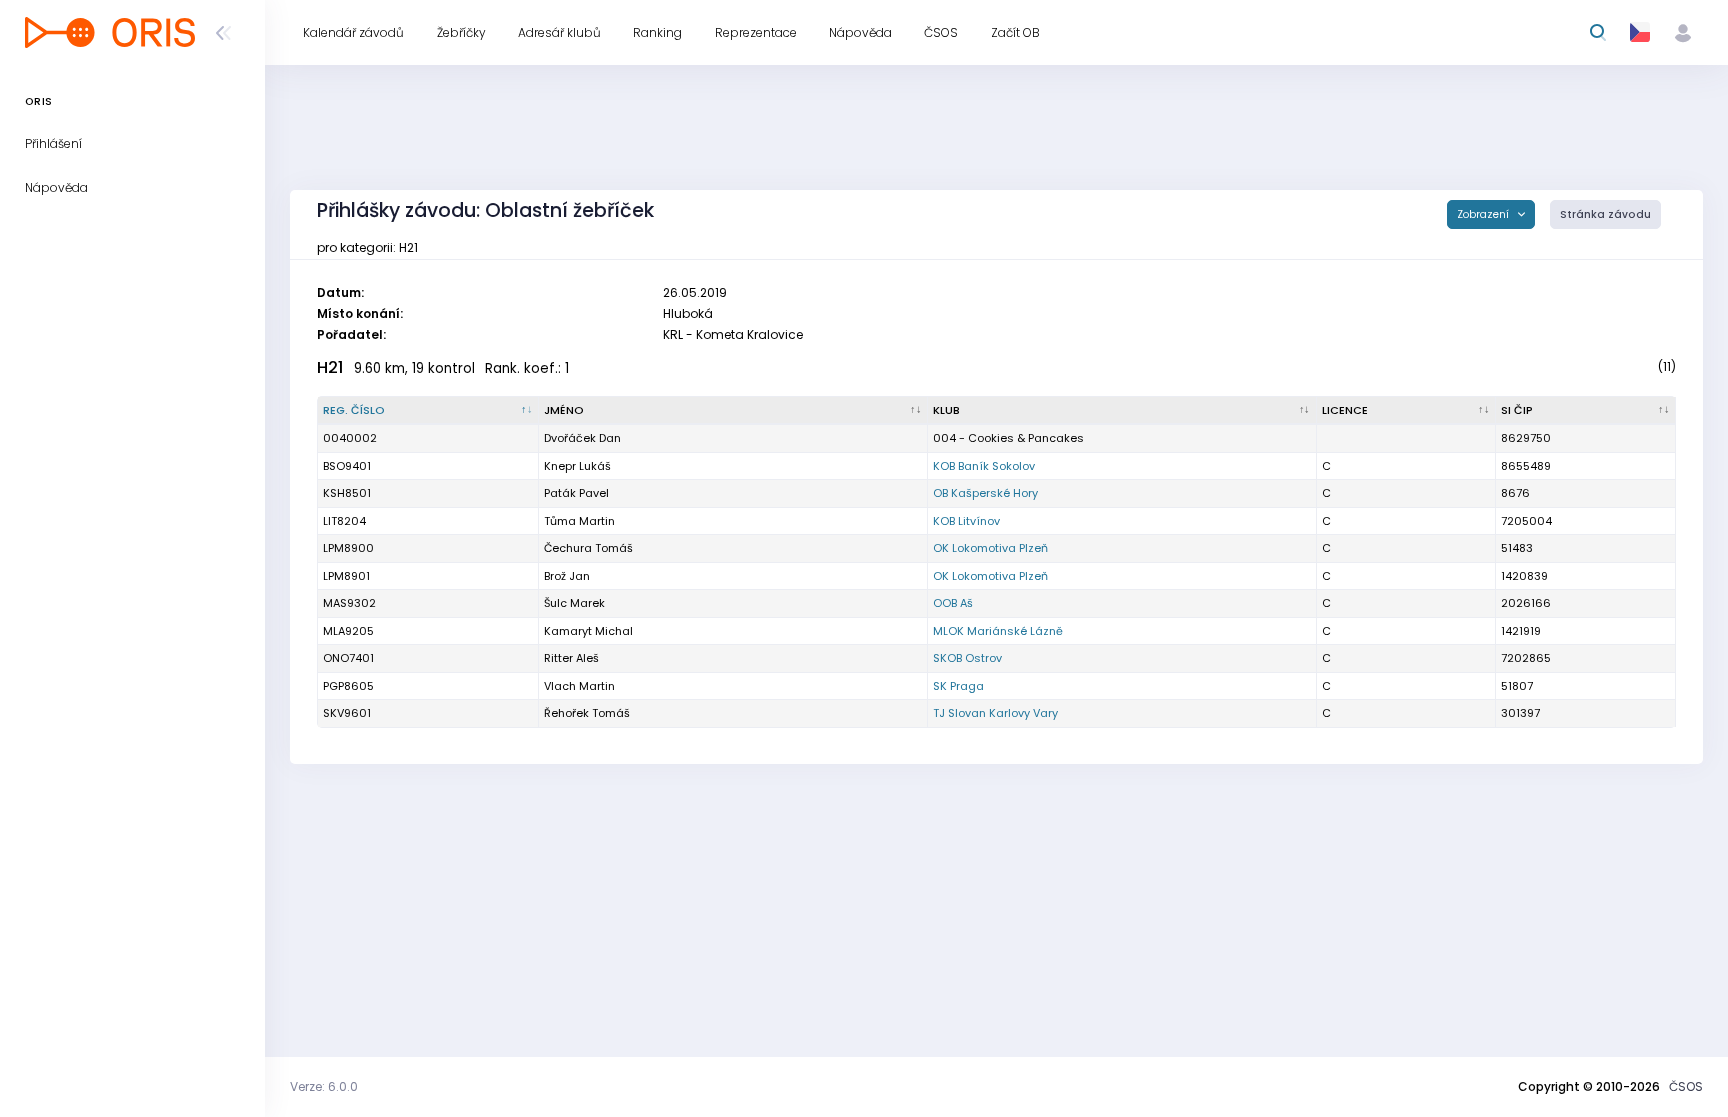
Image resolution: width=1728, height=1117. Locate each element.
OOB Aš (953, 603)
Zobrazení (1484, 214)
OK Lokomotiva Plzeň (990, 548)
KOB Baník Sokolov (984, 466)
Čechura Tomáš (588, 548)
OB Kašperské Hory (985, 493)
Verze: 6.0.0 (324, 1086)
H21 (330, 367)
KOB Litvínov (966, 521)
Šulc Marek (574, 603)
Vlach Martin (579, 686)
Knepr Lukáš (577, 466)
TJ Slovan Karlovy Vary (995, 713)
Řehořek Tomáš (587, 713)
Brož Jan (567, 576)
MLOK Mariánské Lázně (998, 631)
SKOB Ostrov (967, 658)
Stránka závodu (1605, 214)
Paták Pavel (576, 493)
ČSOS (1686, 1086)
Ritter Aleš (571, 658)
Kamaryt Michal (588, 631)
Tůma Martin (579, 521)
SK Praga (958, 686)
